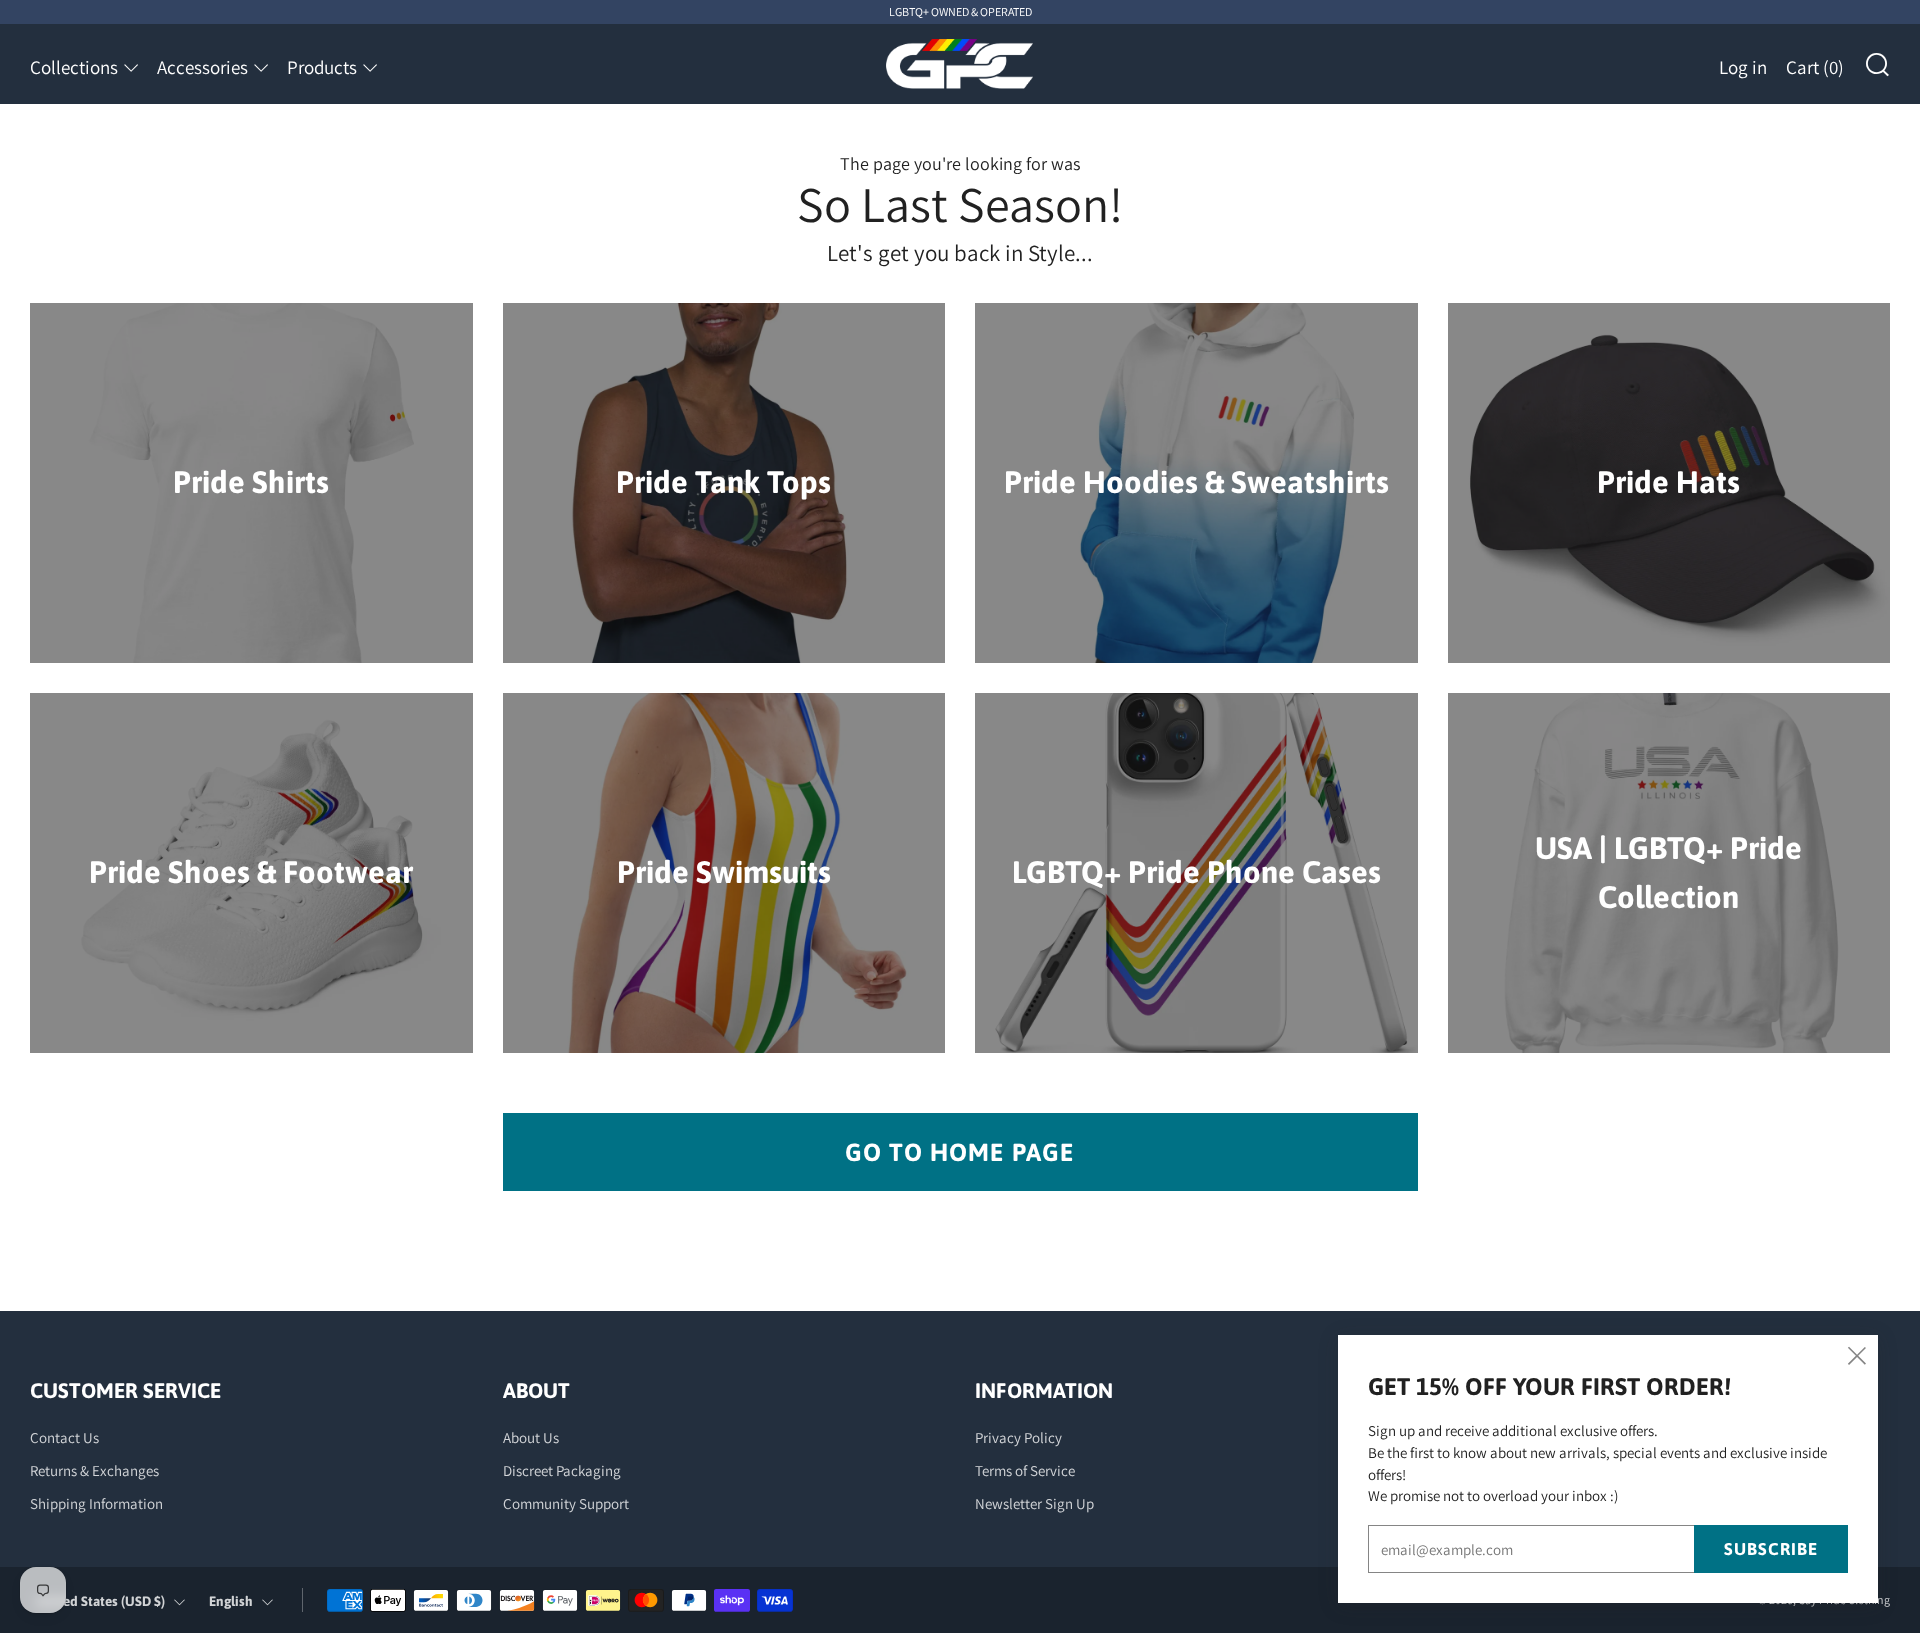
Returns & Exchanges (94, 1470)
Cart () (1815, 67)
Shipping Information (96, 1503)
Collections (74, 67)
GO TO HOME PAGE (960, 1152)
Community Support (566, 1503)
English (231, 1601)
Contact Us (64, 1437)
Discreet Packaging (562, 1470)
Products (322, 67)
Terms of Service (1025, 1470)
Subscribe (1771, 1549)
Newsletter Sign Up (1034, 1503)
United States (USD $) (100, 1601)
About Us (531, 1437)
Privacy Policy (1018, 1437)
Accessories (202, 67)
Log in (1743, 67)
